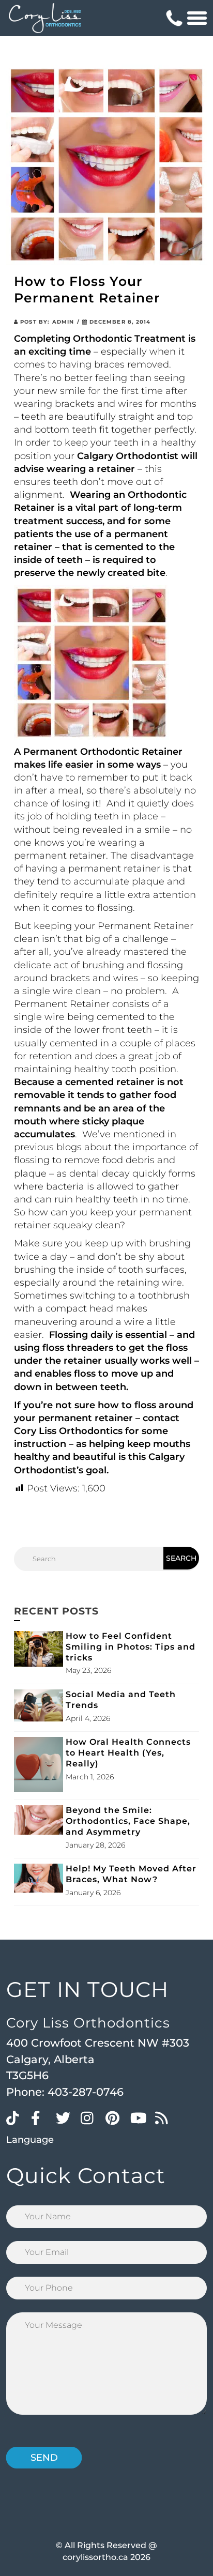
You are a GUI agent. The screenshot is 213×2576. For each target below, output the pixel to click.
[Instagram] (90, 2117)
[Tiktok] (16, 2117)
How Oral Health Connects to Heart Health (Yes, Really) (128, 1753)
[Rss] (165, 2117)
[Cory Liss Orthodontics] (45, 18)
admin (63, 322)
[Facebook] (41, 2117)
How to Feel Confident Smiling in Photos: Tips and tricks (131, 1647)
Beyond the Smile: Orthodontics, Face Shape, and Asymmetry (128, 1821)
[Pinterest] (115, 2117)
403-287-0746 (86, 2092)
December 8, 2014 (119, 322)
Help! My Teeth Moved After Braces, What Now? (131, 1874)
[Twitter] (66, 2117)
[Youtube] (140, 2117)
